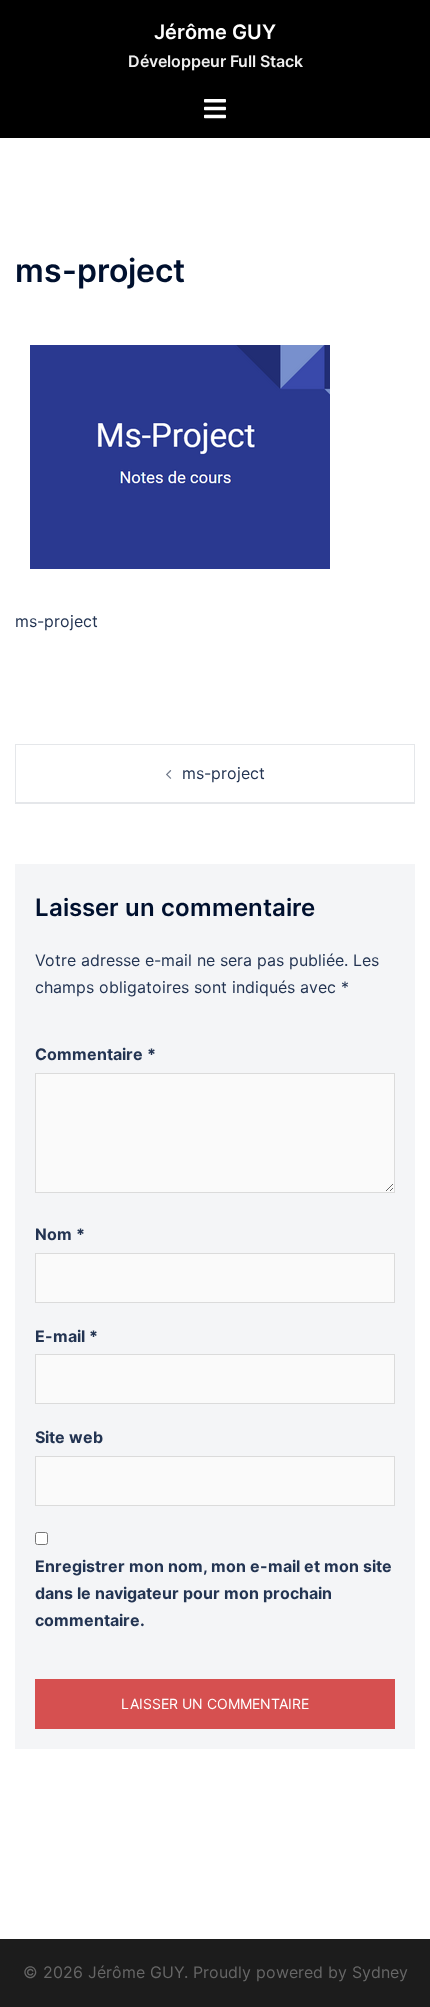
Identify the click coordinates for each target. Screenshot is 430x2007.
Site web (69, 1437)
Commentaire (95, 1054)
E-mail (66, 1336)
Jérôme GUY (215, 32)
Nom (60, 1234)
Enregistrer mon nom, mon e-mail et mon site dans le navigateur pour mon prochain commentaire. (213, 1593)
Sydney (380, 1972)
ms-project (223, 773)
